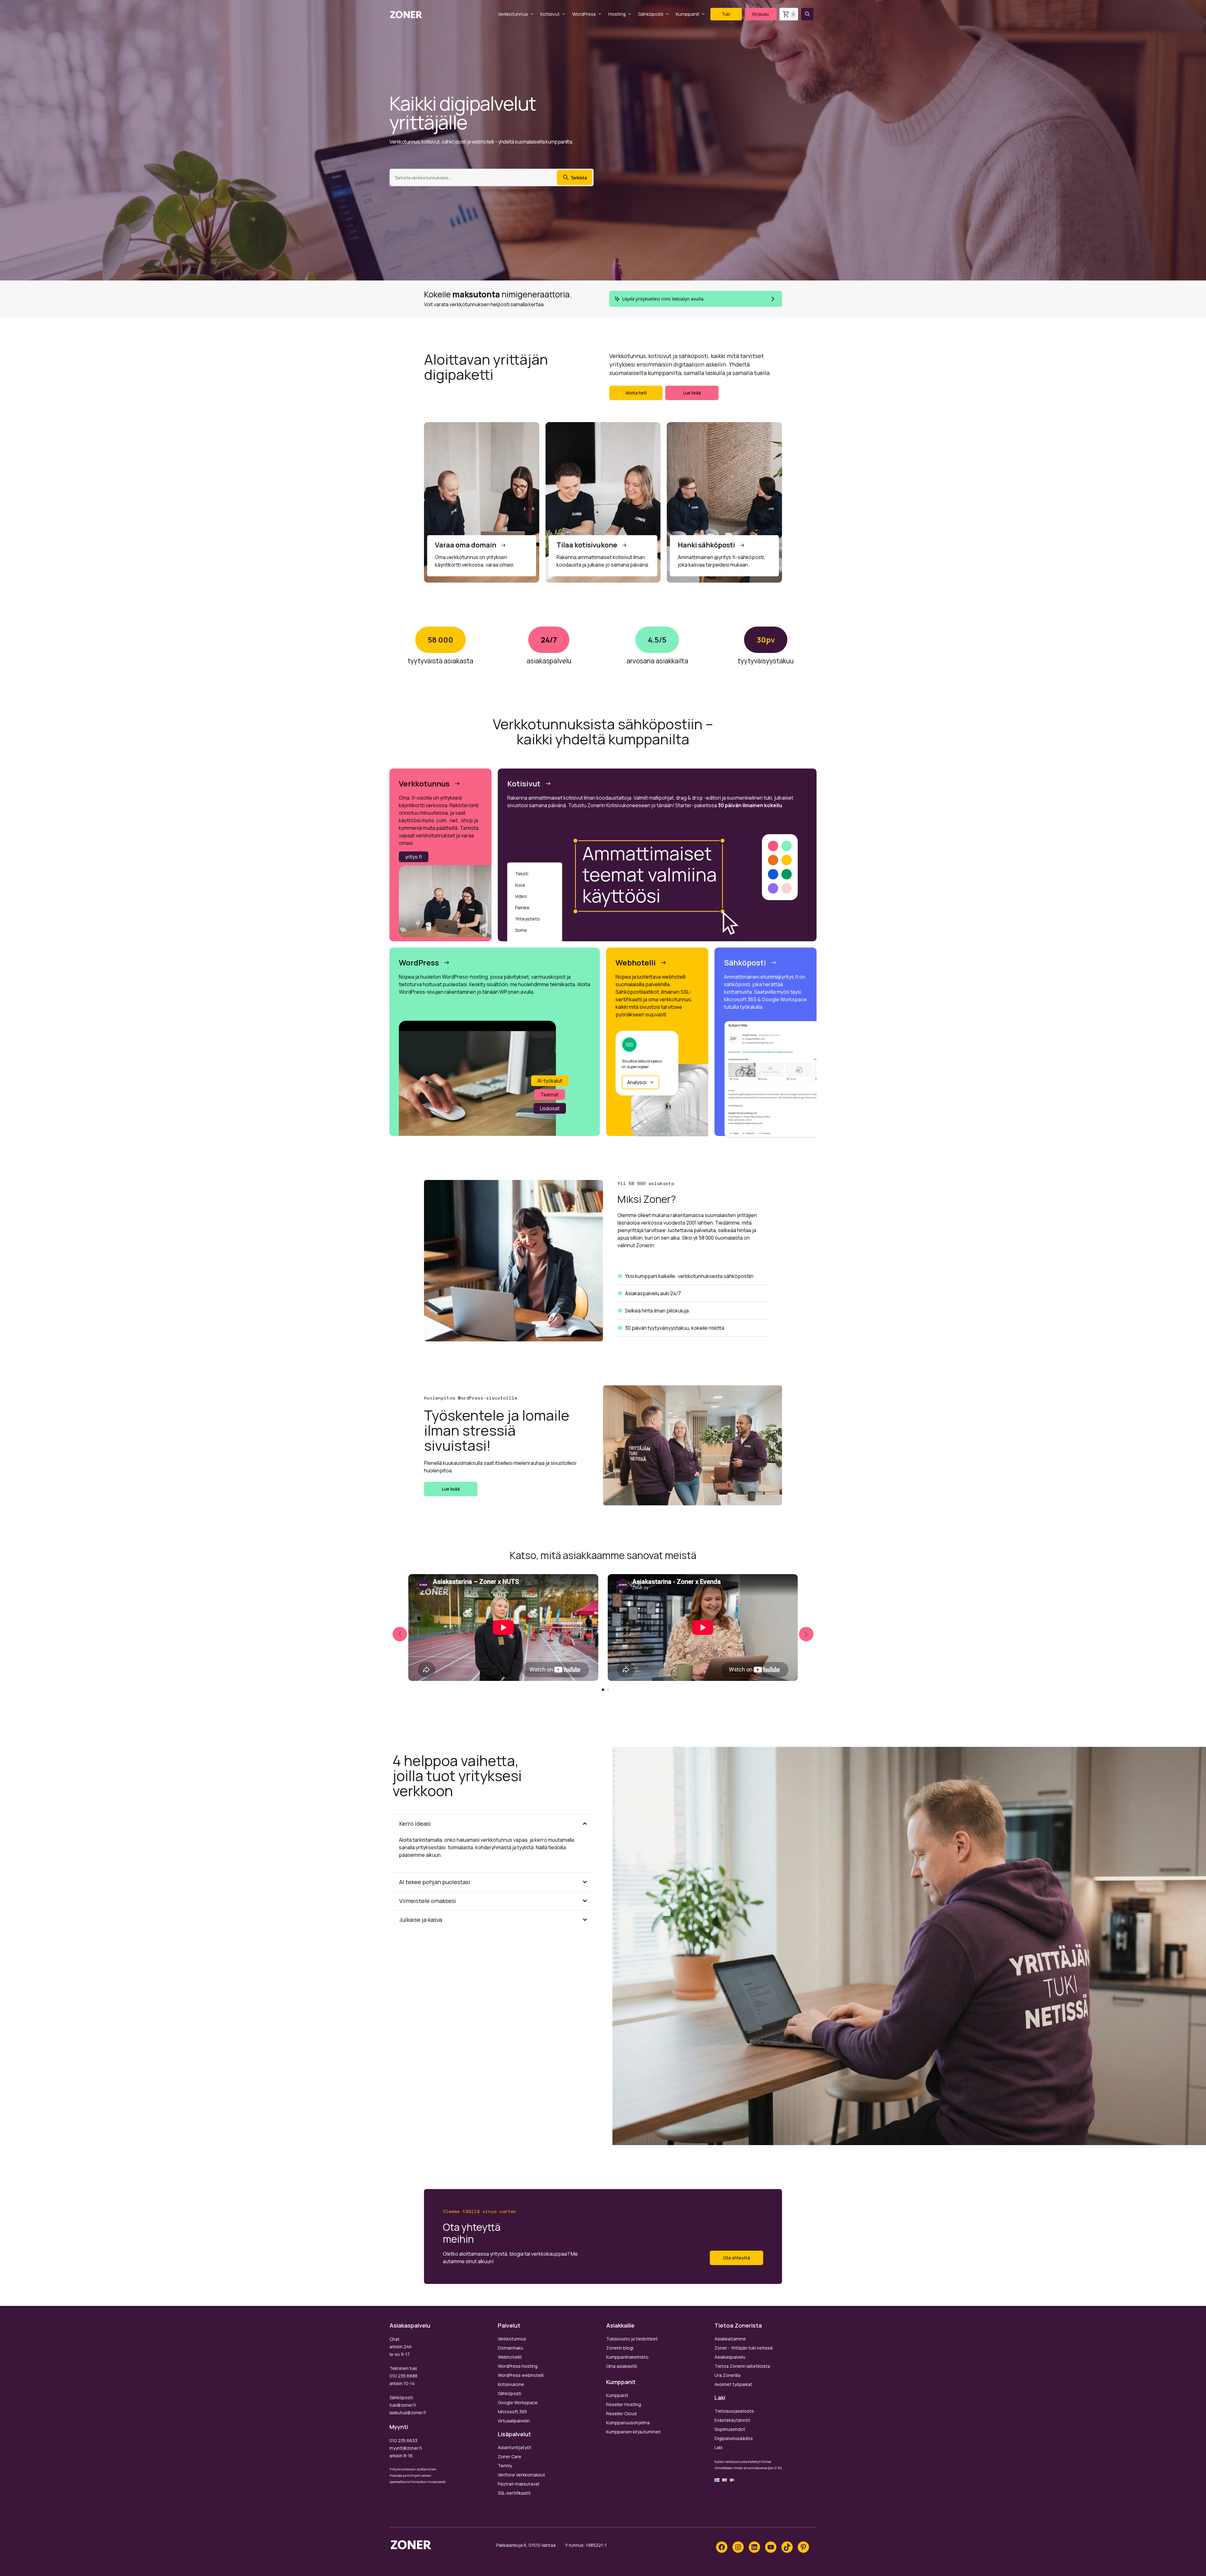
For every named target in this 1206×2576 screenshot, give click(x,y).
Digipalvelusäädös (734, 2438)
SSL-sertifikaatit (514, 2493)
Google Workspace (518, 2402)
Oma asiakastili (622, 2366)
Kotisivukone (511, 2384)
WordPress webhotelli (521, 2375)
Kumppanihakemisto (627, 2357)
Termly (505, 2466)
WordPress (584, 14)
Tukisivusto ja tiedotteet (632, 2339)
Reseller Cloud (621, 2413)
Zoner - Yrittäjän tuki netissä (744, 2348)
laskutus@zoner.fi (408, 2413)
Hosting (617, 14)
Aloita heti (636, 393)
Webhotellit (510, 2357)
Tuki (726, 14)
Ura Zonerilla (728, 2375)
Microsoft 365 (512, 2412)
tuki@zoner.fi (403, 2405)
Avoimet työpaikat (733, 2384)
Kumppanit (688, 14)
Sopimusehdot (730, 2429)
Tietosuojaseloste (734, 2411)
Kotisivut (550, 14)
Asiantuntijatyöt (515, 2447)
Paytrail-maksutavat (519, 2484)
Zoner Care (510, 2456)
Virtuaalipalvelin (514, 2421)
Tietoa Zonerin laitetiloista (742, 2366)
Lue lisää (692, 393)
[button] (807, 14)
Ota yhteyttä (736, 2258)
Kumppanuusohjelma (628, 2423)
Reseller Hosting (624, 2404)
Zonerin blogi (620, 2348)
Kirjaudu (761, 14)
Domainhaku (511, 2348)
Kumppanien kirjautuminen (633, 2432)
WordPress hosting (518, 2366)
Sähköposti (651, 14)
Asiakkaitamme (730, 2339)
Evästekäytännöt (732, 2420)
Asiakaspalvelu (730, 2357)
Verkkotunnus (513, 14)
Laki (718, 2447)
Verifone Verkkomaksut (522, 2475)
